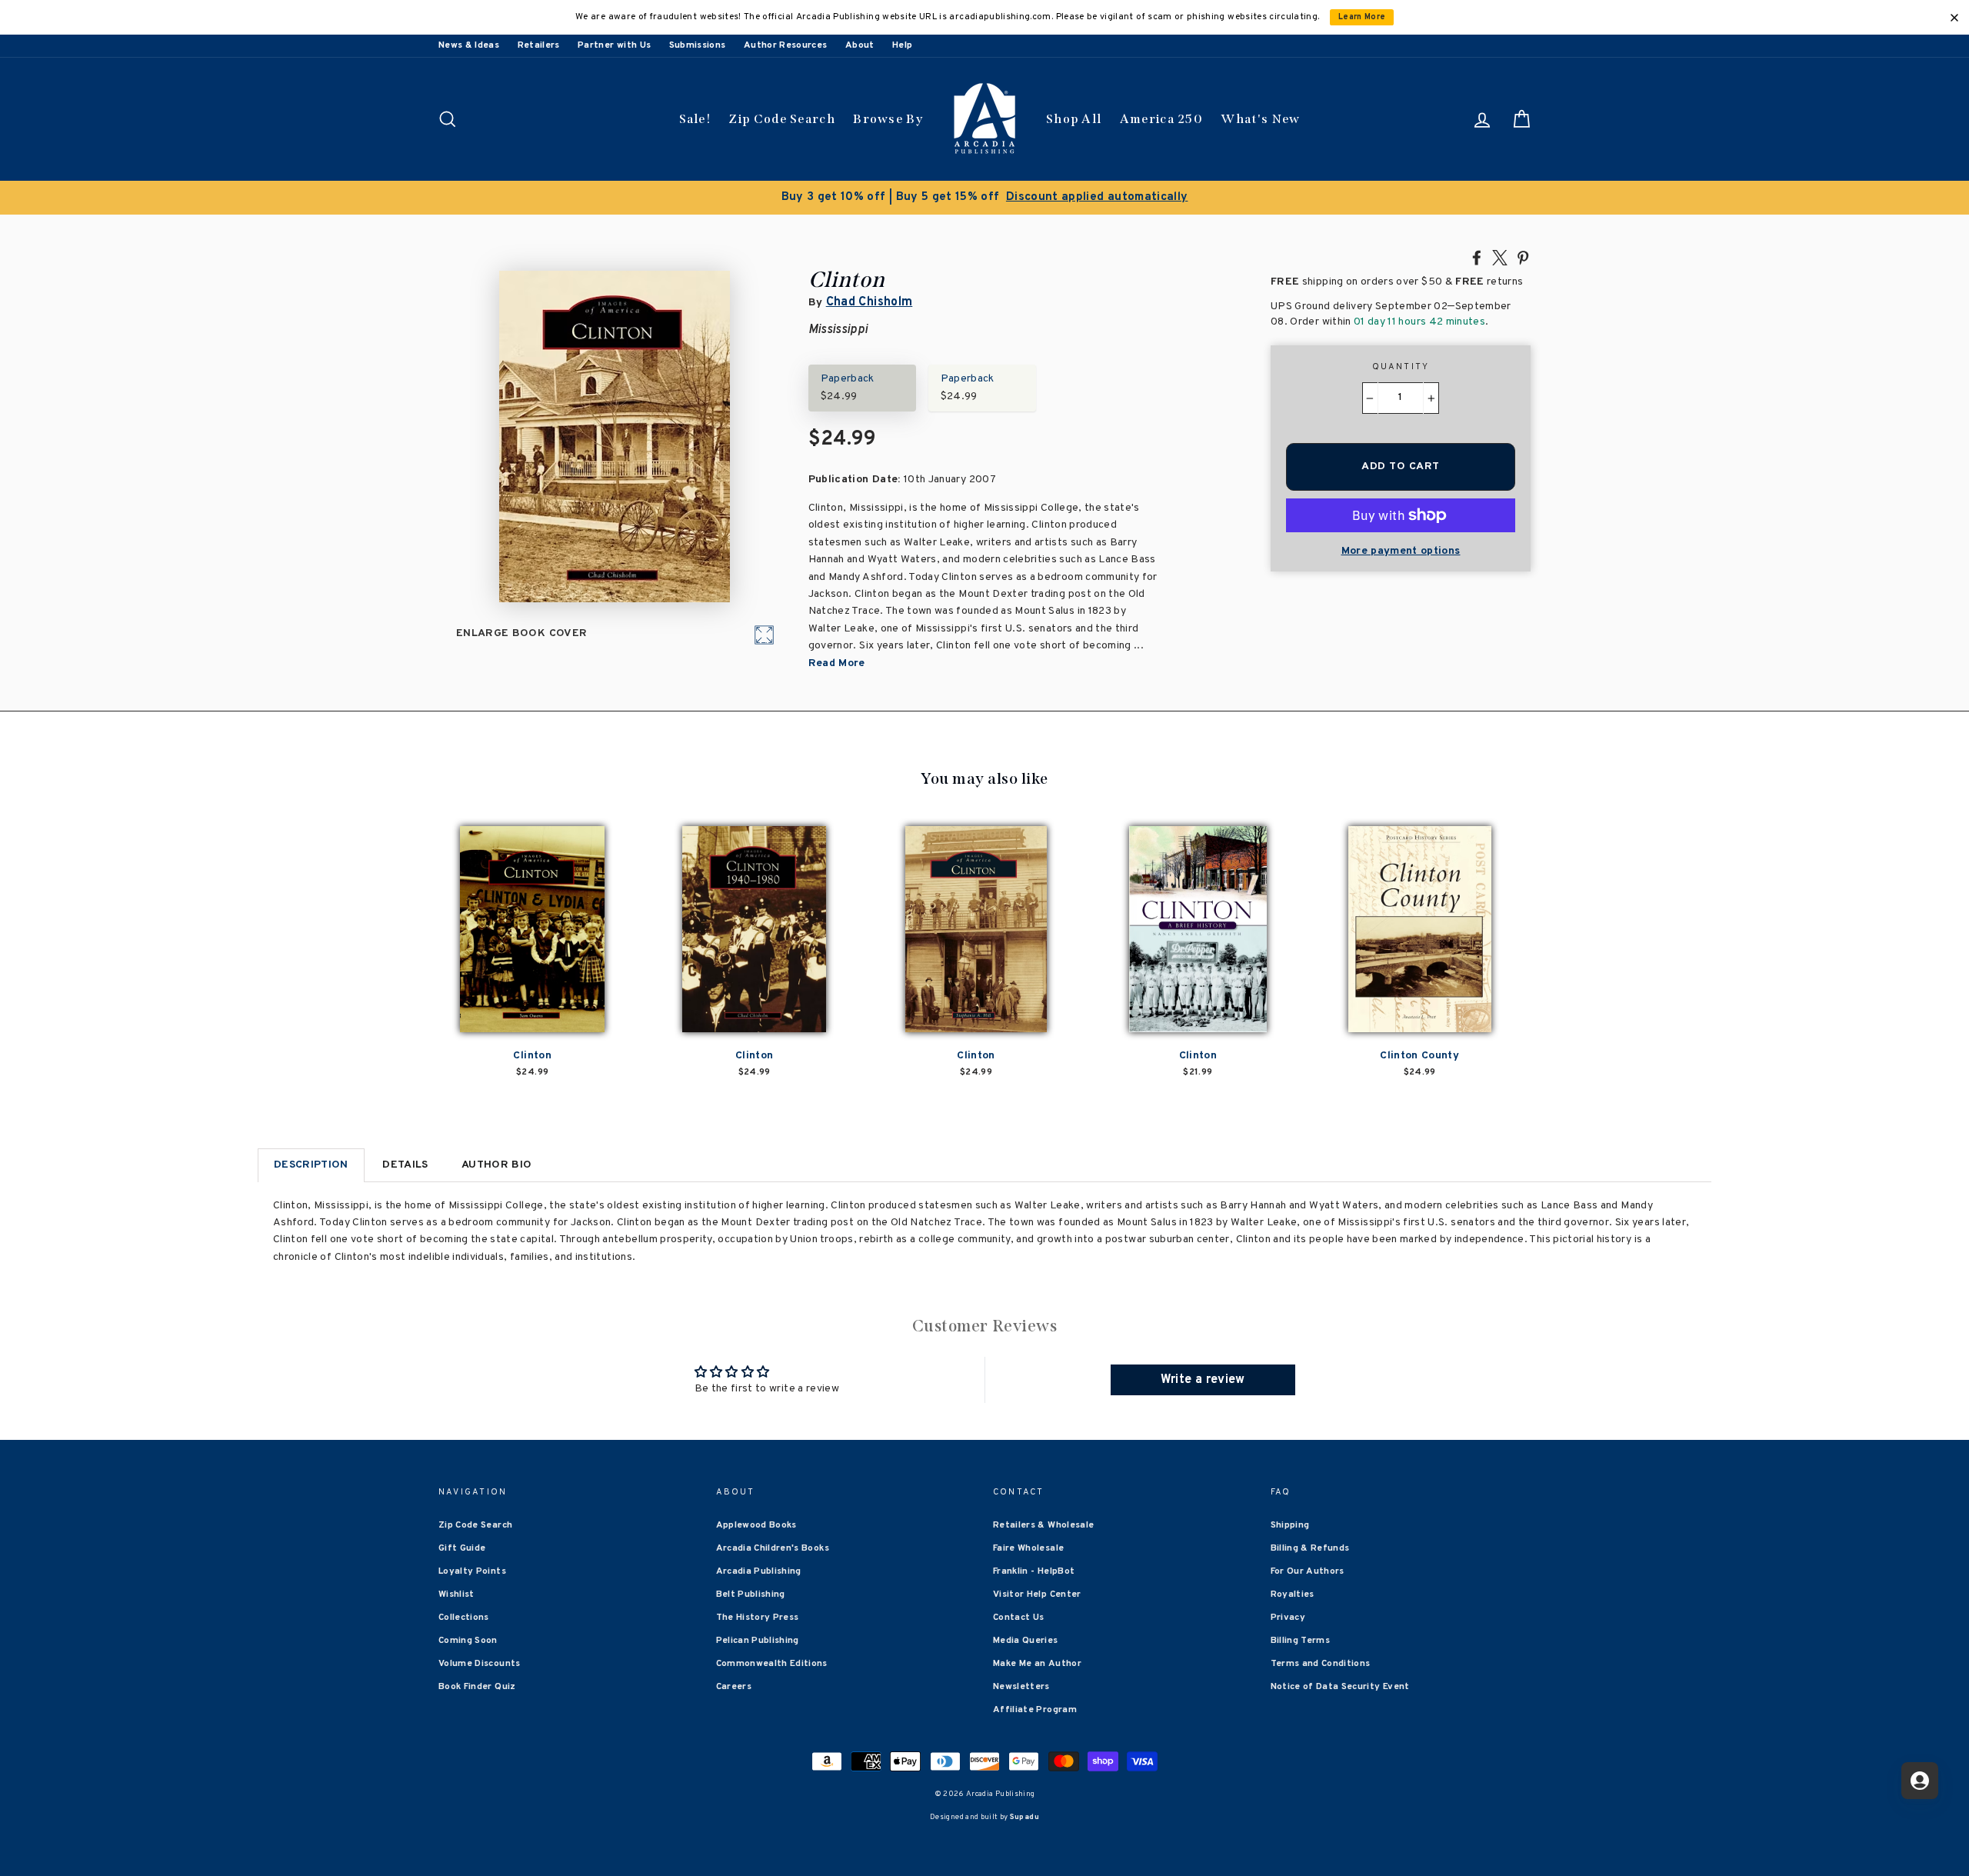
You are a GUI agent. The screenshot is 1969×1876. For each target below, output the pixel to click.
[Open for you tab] (1920, 1781)
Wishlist (456, 1594)
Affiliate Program (1035, 1710)
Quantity (1401, 367)
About (860, 45)
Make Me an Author (1037, 1664)
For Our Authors (1308, 1571)
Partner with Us (614, 45)
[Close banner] (1954, 18)
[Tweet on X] (1500, 257)
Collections (464, 1618)
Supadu (1024, 1817)
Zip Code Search (782, 119)
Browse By (888, 119)
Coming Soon (468, 1641)
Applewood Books (756, 1525)
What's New (1260, 119)
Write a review (1203, 1380)
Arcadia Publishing (759, 1571)
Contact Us (1019, 1618)
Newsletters (1021, 1687)
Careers (734, 1687)
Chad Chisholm (870, 302)
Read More (837, 663)
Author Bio (497, 1165)
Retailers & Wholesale (1043, 1525)
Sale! (695, 119)
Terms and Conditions (1321, 1664)
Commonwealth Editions (772, 1664)
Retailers (539, 45)
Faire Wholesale (1028, 1548)
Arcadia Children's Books (773, 1548)
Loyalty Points (472, 1571)
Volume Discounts (480, 1664)
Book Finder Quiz (477, 1687)
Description (311, 1165)
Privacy (1288, 1618)
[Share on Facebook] (1477, 257)
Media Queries (1026, 1641)
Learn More (1362, 17)
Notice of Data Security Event (1340, 1687)
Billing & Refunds (1310, 1548)
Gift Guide (462, 1548)
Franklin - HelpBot (1034, 1571)
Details (405, 1165)
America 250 (1161, 119)
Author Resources (786, 45)
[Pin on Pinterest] (1523, 257)
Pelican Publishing (758, 1641)
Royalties (1293, 1594)
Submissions (698, 45)
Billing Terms (1301, 1641)
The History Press (758, 1618)
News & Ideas (469, 45)
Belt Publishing (751, 1594)
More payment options (1401, 551)
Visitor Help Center (1037, 1594)
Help (902, 45)
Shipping (1290, 1525)
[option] (984, 198)
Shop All (1074, 119)
